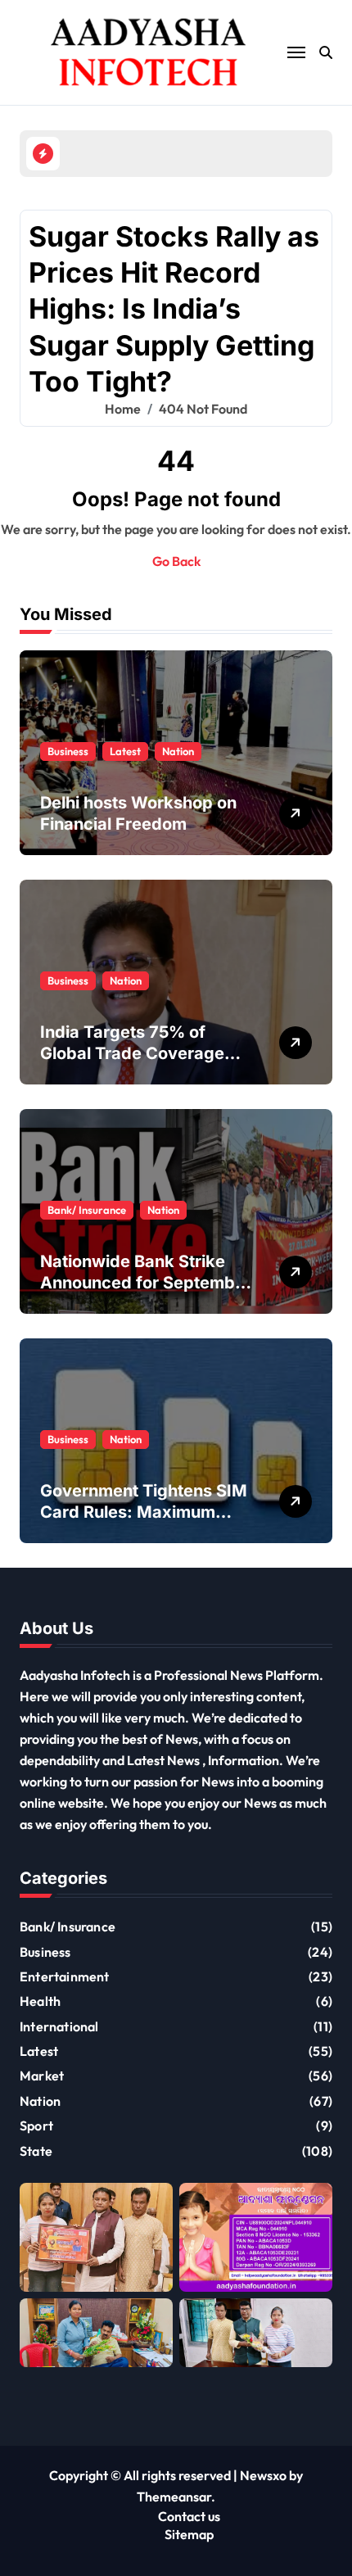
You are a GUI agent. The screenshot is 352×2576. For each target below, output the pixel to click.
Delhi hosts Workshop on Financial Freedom (138, 813)
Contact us (189, 2516)
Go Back (176, 561)
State (36, 2151)
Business (68, 751)
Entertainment (65, 1976)
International (59, 2026)
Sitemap (189, 2534)
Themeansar (174, 2497)
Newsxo (263, 2475)
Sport (36, 2126)
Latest (125, 751)
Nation (178, 751)
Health (40, 2001)
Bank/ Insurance (87, 1210)
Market (42, 2076)
